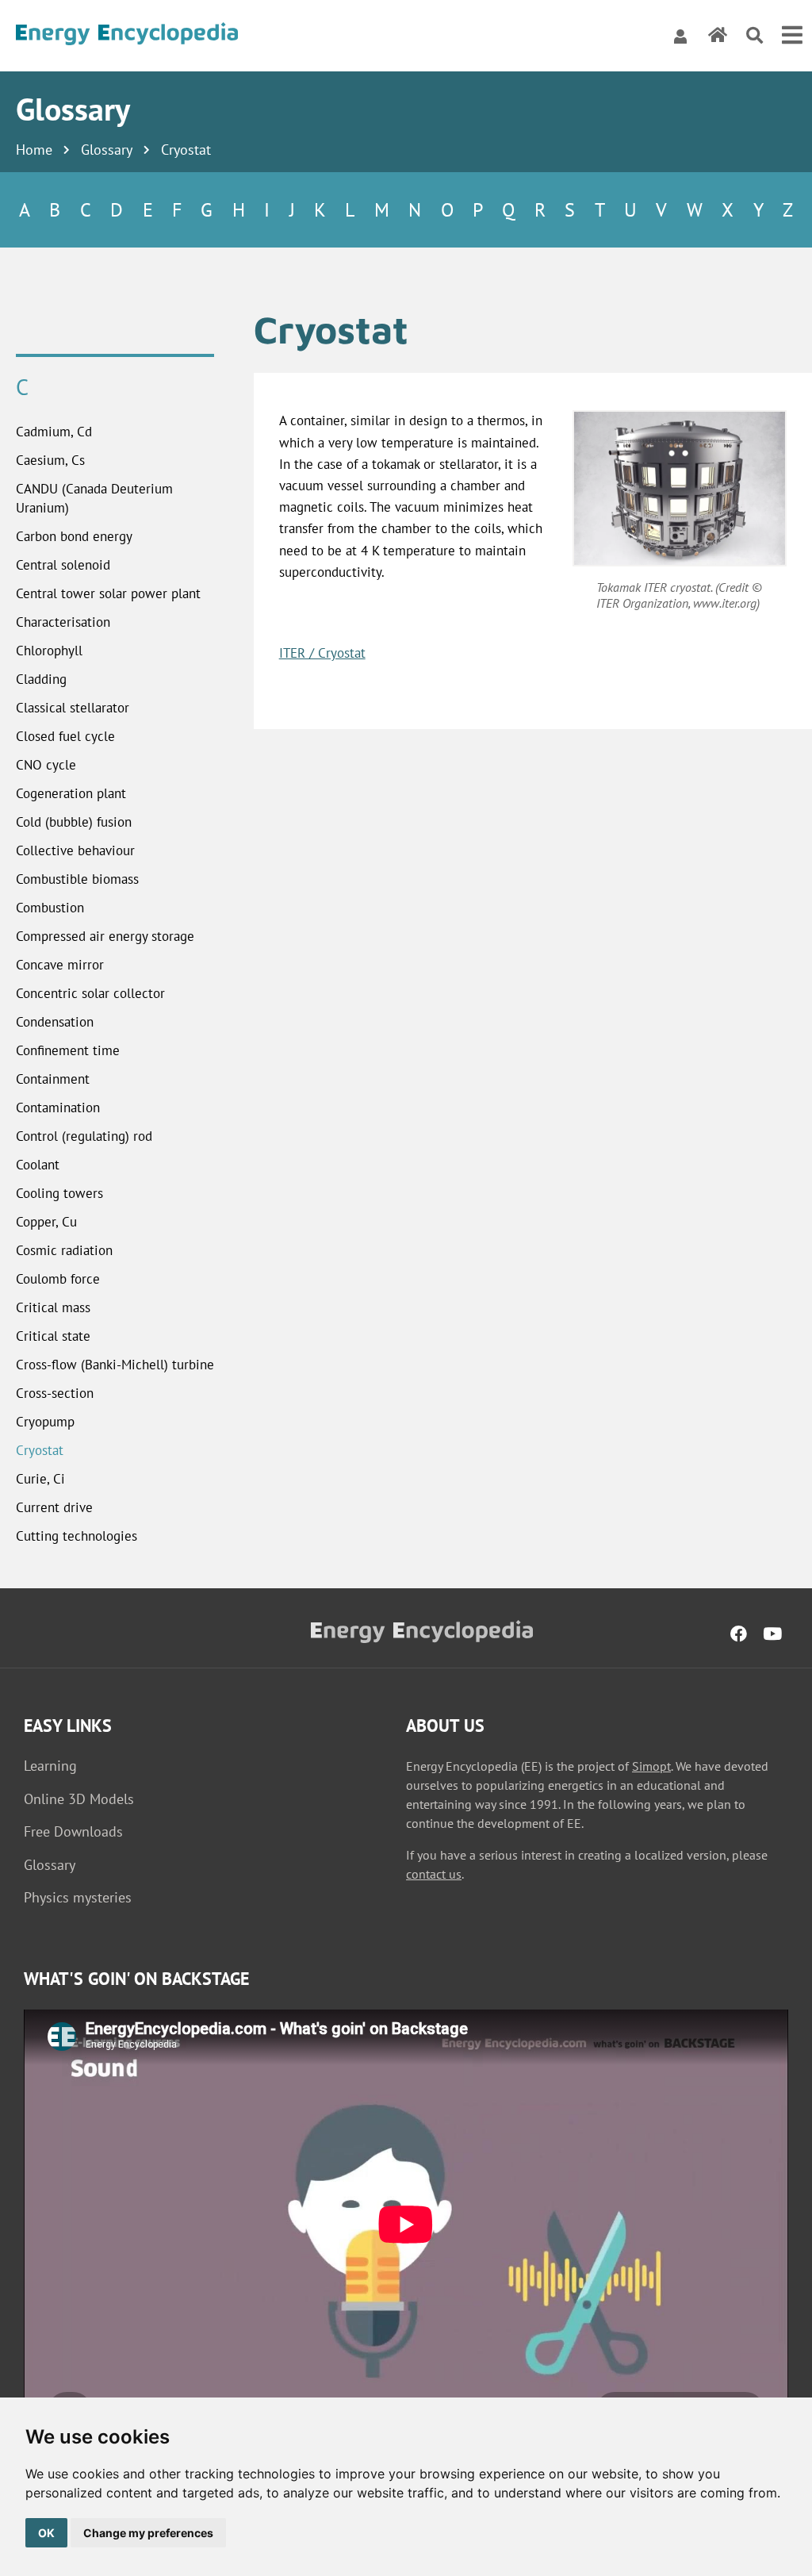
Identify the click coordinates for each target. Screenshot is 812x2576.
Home (34, 150)
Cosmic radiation (64, 1250)
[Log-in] (680, 36)
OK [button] (46, 2533)
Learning (50, 1766)
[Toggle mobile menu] (792, 36)
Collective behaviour (75, 850)
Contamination (58, 1108)
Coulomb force (58, 1279)
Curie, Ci (40, 1479)
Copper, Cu (46, 1222)
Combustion (50, 908)
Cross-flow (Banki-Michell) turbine (115, 1365)
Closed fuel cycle (65, 736)
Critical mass (53, 1307)
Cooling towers (59, 1193)
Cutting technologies (77, 1536)
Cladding (41, 679)
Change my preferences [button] (148, 2533)
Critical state (53, 1336)
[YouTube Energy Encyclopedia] (772, 1634)
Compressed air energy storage (105, 936)
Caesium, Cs (50, 460)
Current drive (54, 1507)
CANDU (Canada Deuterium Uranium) (94, 498)
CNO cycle (46, 765)
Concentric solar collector (90, 993)
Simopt (651, 1766)
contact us (434, 1874)
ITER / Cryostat (322, 653)
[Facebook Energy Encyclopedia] (739, 1634)
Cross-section (55, 1393)
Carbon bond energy (74, 536)
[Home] (127, 36)
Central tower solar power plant (108, 593)
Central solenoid (63, 565)
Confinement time (68, 1050)
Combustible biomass (77, 879)
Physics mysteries (78, 1897)
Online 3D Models (79, 1799)
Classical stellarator (73, 708)
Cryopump (45, 1422)
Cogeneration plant (71, 793)
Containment (53, 1079)
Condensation (55, 1022)
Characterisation (63, 622)
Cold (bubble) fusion (74, 822)
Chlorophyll (49, 651)
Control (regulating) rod (84, 1136)
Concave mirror (60, 965)
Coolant (38, 1165)
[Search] (755, 36)
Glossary (107, 150)
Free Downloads (73, 1831)
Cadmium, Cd (54, 432)
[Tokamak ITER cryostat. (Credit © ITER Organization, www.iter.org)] (680, 488)
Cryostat (40, 1450)
